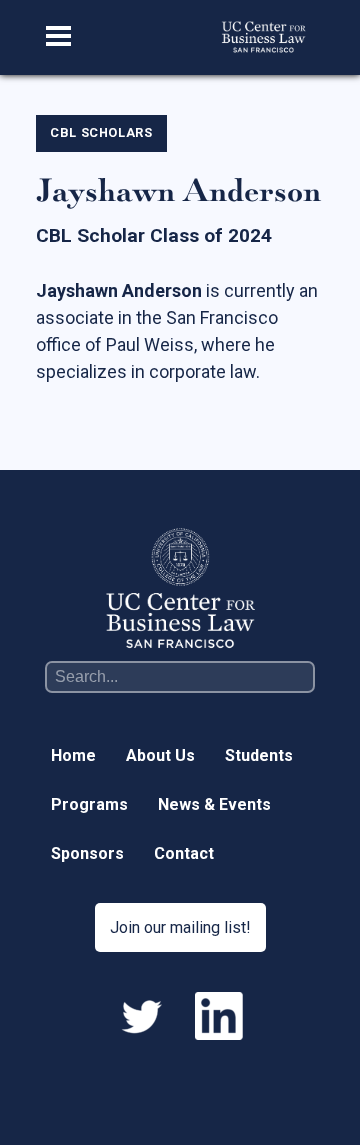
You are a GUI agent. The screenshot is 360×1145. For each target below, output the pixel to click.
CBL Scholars (101, 132)
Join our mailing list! (180, 927)
